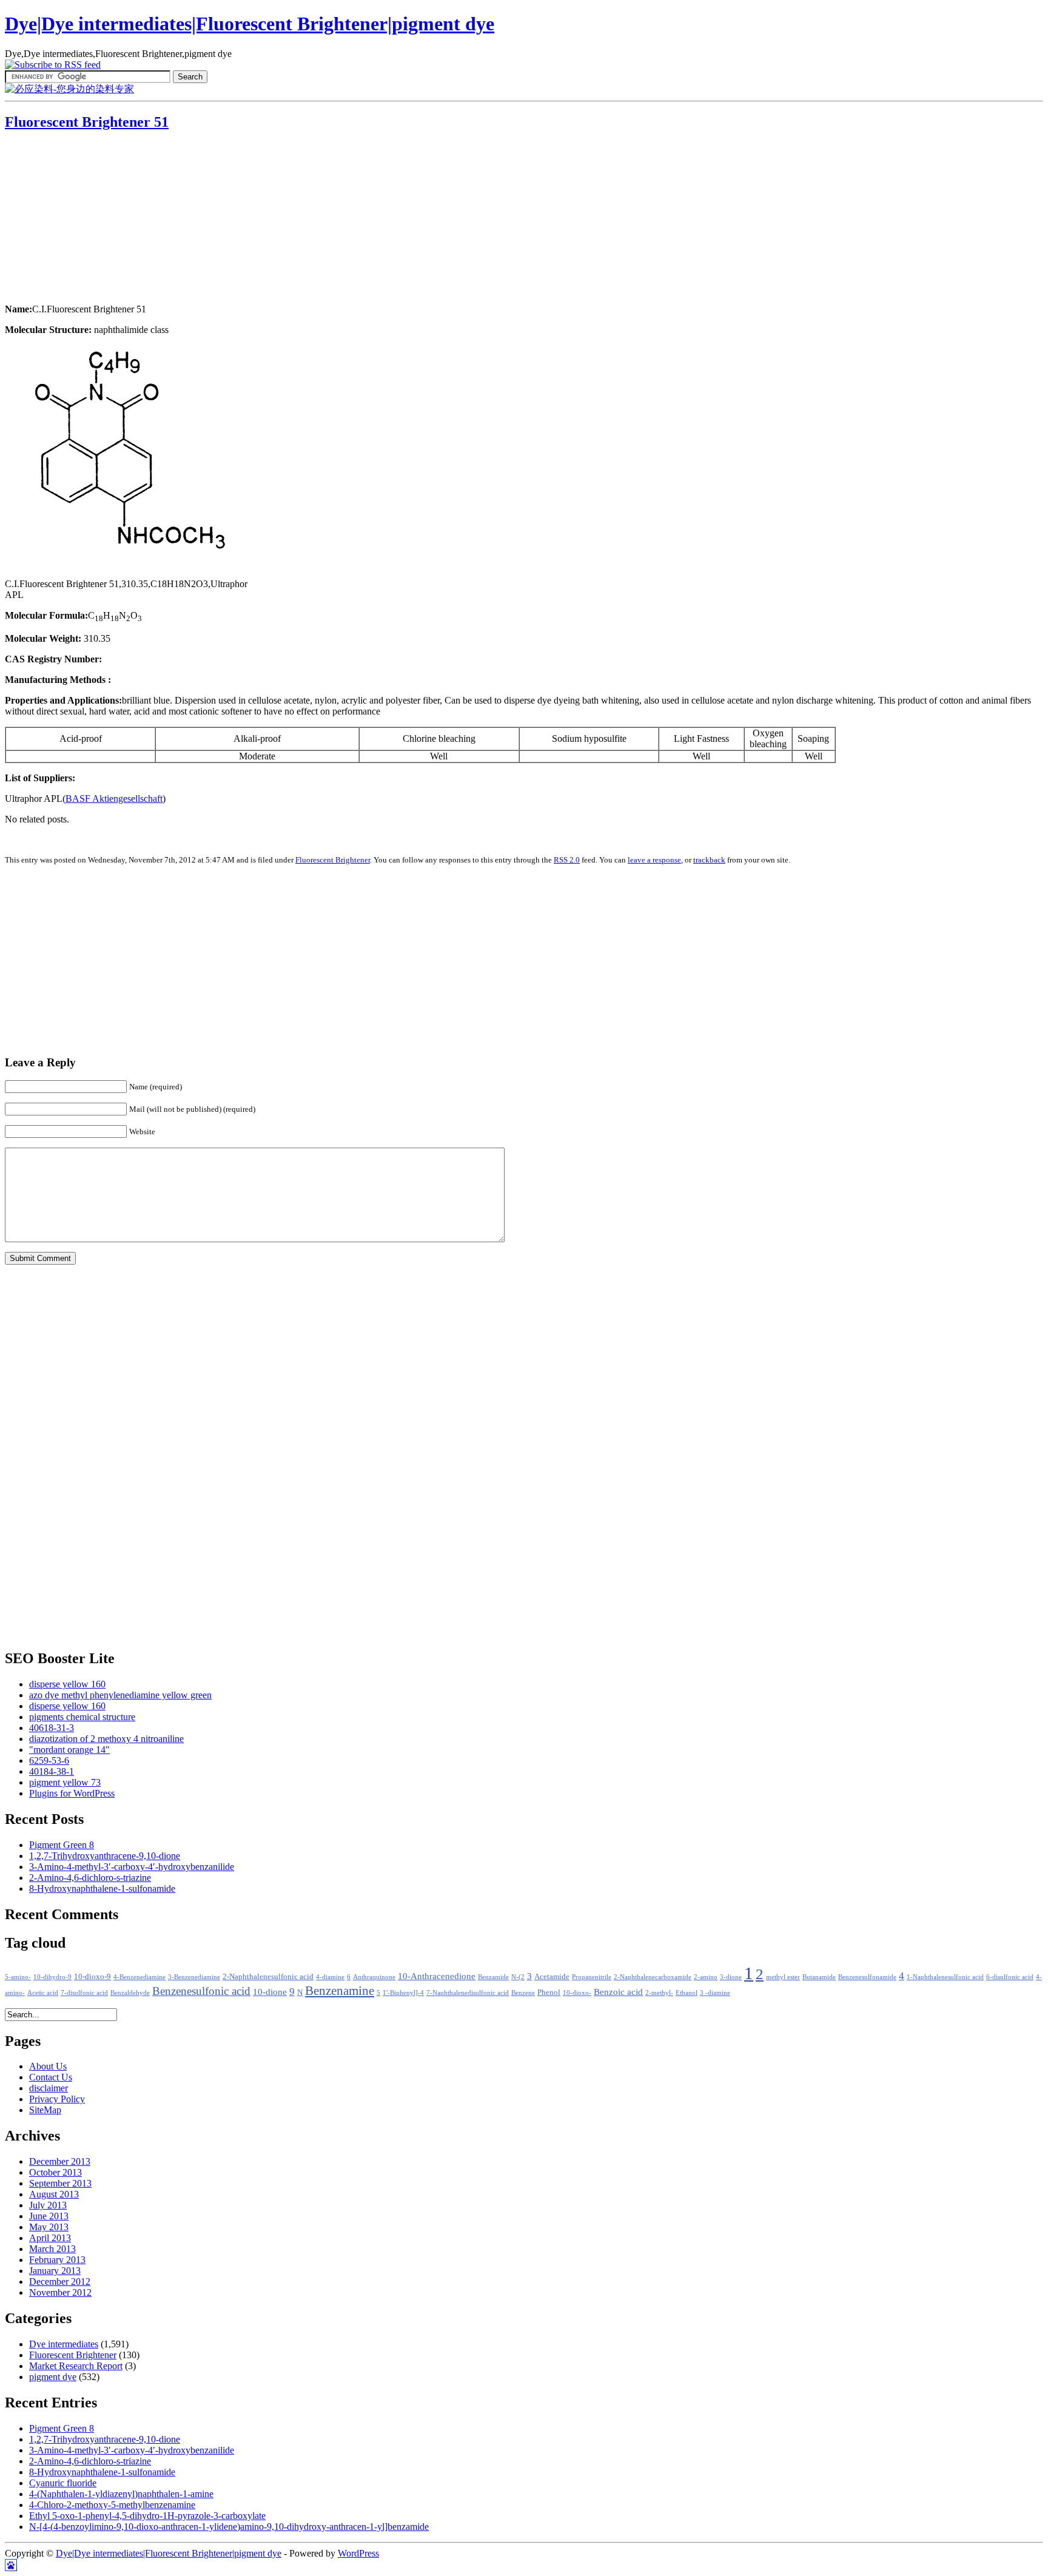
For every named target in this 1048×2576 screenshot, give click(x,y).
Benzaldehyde (130, 1993)
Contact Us (51, 2077)
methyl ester (783, 1977)
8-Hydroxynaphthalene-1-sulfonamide (102, 1888)
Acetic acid (43, 1993)
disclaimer (49, 2088)
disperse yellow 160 (67, 1684)
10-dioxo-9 (92, 1977)
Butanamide (819, 1977)
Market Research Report (76, 2366)
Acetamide (552, 1977)
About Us (48, 2066)
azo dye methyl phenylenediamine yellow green (120, 1695)
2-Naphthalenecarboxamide (653, 1977)
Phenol (549, 1993)
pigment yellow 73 (65, 1782)
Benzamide (493, 1977)
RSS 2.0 (567, 860)
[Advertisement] (81, 218)
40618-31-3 (52, 1728)
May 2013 (49, 2227)
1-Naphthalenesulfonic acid (945, 1977)
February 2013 (57, 2260)
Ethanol (687, 1993)
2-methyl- (659, 1993)
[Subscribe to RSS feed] (53, 65)
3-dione (731, 1977)
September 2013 (60, 2183)
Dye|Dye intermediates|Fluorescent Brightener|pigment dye (250, 24)
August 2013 (54, 2194)
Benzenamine (340, 1991)
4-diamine (330, 1977)
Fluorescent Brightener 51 (87, 122)
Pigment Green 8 (62, 1845)
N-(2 (518, 1977)
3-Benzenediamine (194, 1977)
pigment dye (53, 2377)
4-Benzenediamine (139, 1977)
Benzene (523, 1993)
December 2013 (60, 2161)
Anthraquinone (374, 1977)
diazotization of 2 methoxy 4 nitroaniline (106, 1739)
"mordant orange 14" (69, 1750)
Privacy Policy (57, 2099)
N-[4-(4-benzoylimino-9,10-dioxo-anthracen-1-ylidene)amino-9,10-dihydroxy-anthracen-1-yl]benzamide (229, 2527)
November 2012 (60, 2292)
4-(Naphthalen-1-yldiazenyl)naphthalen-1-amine (121, 2494)
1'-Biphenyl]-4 (403, 1993)
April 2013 (50, 2238)
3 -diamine (715, 1993)
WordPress (358, 2553)
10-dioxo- (577, 1993)
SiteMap (45, 2110)
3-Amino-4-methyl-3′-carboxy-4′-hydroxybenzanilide (132, 1867)
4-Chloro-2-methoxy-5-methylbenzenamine (112, 2505)
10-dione (270, 1992)
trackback (709, 860)
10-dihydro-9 (52, 1977)
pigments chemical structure (82, 1717)
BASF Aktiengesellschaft (114, 799)
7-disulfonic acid (84, 1993)
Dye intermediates (64, 2344)
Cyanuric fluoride (63, 2483)
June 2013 (49, 2216)
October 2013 (55, 2172)
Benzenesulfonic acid (201, 1991)
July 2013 (48, 2205)
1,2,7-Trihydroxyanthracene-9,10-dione (105, 1856)
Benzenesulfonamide (867, 1977)
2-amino (706, 1977)
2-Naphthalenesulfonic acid (268, 1977)
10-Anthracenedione (437, 1976)
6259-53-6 (49, 1760)
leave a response (654, 860)
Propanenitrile (592, 1977)
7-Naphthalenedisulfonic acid (468, 1993)
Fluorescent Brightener (333, 860)
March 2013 (52, 2249)
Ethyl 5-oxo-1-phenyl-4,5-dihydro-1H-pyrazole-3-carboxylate (147, 2516)
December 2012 (60, 2282)
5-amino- (18, 1977)
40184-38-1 (52, 1771)
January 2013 (55, 2271)
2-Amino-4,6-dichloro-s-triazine (90, 1878)
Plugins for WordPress (72, 1793)
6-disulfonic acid (1010, 1977)
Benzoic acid (618, 1992)
